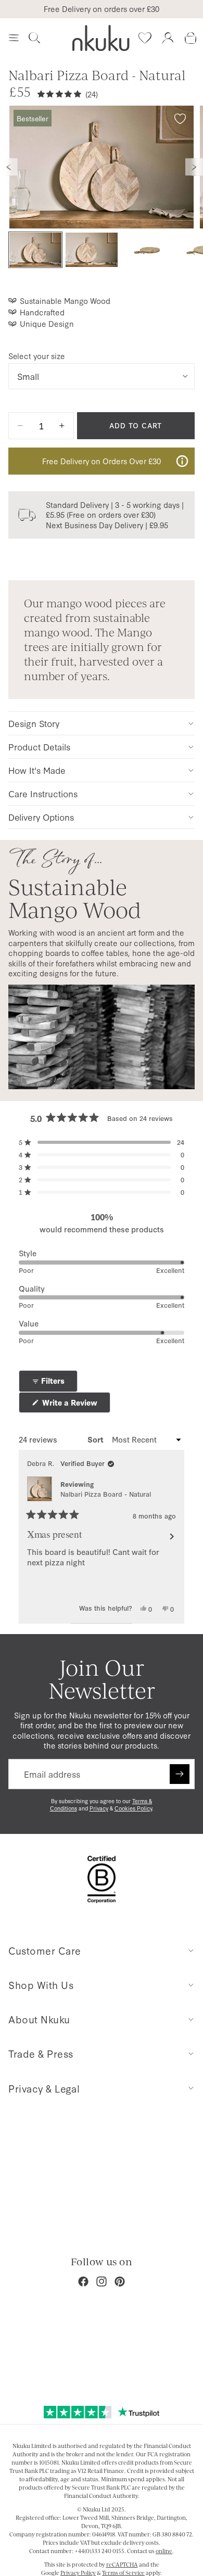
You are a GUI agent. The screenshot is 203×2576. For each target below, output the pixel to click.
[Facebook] (83, 2281)
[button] (102, 1142)
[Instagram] (102, 2281)
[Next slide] (194, 167)
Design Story (34, 723)
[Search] (34, 38)
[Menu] (14, 38)
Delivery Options (41, 817)
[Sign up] (180, 1774)
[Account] (168, 38)
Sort (97, 1439)
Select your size (37, 356)
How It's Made (37, 770)
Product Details (39, 747)
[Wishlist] (145, 38)
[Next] (172, 1537)
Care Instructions (43, 793)
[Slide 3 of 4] (148, 250)
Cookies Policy (133, 1808)
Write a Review (75, 1405)
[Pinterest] (120, 2281)
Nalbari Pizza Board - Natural (106, 1494)
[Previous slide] (9, 167)
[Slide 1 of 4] (35, 250)
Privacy (99, 1808)
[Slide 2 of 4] (92, 250)
